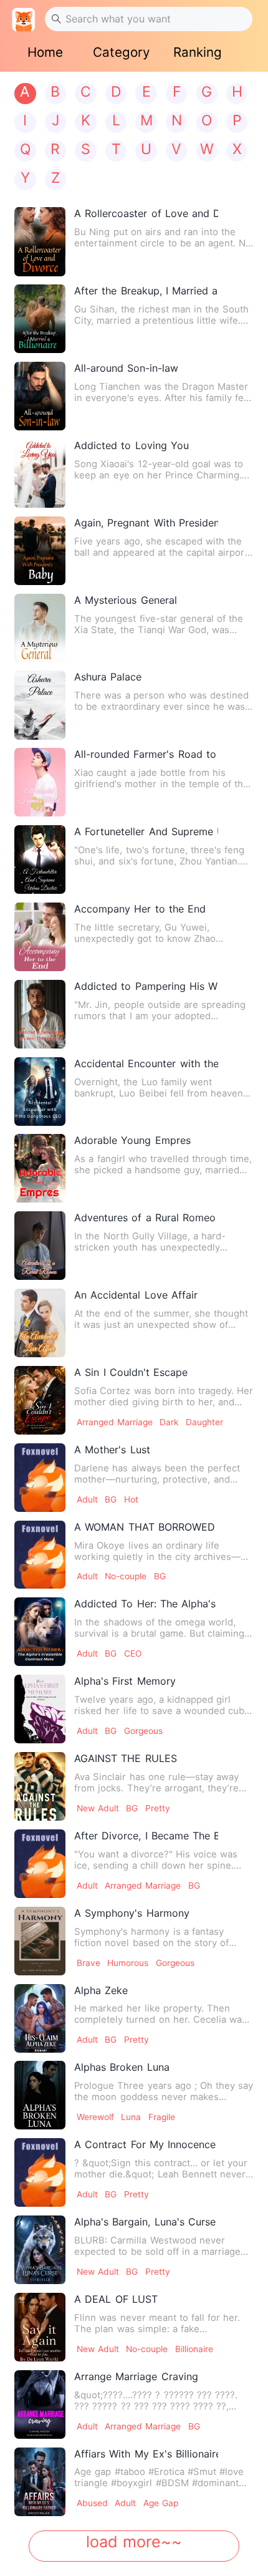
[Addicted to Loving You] (40, 473)
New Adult (98, 1808)
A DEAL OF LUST (116, 2299)
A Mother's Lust (112, 1450)
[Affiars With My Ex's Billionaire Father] (40, 2482)
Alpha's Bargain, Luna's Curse (145, 2222)
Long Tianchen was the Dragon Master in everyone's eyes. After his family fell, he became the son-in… (163, 392)
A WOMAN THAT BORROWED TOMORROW (146, 1527)
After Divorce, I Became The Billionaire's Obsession (146, 1836)
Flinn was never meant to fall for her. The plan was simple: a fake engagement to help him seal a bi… (157, 2323)
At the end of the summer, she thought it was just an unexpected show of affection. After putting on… (161, 1319)
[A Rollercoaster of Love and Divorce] (40, 241)
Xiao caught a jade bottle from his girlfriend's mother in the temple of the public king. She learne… (161, 778)
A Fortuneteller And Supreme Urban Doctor (146, 831)
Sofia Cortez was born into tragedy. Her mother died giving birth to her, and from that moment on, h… (164, 1397)
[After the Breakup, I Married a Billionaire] (40, 319)
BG (111, 1499)
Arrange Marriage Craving (136, 2376)
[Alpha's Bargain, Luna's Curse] (40, 2250)
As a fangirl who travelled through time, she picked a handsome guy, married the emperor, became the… (163, 1165)
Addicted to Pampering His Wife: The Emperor (146, 986)
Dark (169, 1422)
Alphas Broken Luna (122, 2067)
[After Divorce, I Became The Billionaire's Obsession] (40, 1864)
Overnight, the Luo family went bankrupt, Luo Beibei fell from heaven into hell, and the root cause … (159, 1088)
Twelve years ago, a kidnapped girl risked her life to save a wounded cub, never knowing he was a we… (160, 1705)
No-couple (126, 1576)
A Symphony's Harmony (132, 1913)
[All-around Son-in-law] (40, 396)
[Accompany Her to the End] (40, 937)
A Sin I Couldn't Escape (131, 1372)
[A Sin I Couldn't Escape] (40, 1400)
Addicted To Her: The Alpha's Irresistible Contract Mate (146, 1604)
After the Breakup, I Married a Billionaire (146, 291)
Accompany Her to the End (140, 909)
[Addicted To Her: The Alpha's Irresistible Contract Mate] (40, 1632)
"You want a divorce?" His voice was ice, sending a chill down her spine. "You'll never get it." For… (156, 1860)
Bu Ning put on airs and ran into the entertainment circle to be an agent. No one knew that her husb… (163, 238)
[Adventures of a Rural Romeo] (40, 1246)
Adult (87, 1499)
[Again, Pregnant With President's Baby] (40, 551)
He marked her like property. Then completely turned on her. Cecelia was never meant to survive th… (160, 2014)
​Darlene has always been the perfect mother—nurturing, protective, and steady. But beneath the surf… (157, 1474)
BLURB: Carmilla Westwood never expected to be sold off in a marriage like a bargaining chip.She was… (157, 2246)
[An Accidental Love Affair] (40, 1323)
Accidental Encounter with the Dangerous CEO (146, 1063)
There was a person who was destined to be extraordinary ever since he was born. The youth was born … (161, 701)
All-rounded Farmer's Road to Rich (146, 754)
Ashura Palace (108, 677)
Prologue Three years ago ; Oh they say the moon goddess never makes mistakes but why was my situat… (164, 2091)
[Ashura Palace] (40, 705)
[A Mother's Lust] (40, 1478)
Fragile (162, 2117)
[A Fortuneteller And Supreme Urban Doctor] (40, 859)
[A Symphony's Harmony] (40, 1941)
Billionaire (194, 2349)
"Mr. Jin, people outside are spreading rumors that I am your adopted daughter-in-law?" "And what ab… (160, 1010)
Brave (89, 1963)
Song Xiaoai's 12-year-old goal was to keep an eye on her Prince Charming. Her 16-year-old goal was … (159, 470)
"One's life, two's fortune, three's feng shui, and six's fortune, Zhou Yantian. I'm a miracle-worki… (159, 856)
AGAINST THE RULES (125, 1758)
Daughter (204, 1422)
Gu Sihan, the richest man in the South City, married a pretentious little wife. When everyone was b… (161, 315)
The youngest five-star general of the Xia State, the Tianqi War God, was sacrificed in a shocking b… (159, 624)
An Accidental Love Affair (136, 1295)
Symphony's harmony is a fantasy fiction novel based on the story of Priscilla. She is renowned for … (151, 1937)
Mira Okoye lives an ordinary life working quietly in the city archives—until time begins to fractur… (157, 1551)
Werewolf (95, 2117)
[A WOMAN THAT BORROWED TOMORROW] (40, 1555)
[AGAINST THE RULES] (40, 1786)
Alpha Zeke (101, 1990)
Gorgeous (143, 1731)
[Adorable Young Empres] (40, 1168)
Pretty (158, 1808)
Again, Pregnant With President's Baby (146, 523)
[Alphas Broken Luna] (40, 2095)
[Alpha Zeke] (40, 2018)
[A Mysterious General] (40, 628)
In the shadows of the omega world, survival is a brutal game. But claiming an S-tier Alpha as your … (159, 1628)
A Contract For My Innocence (145, 2144)
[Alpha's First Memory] (40, 1709)
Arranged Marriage (115, 1422)
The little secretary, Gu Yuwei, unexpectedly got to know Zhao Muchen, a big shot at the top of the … (160, 933)
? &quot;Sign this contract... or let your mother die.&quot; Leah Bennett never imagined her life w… (161, 2169)
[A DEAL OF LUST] (40, 2327)
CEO (133, 1654)
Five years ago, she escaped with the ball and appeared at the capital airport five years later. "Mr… (161, 547)
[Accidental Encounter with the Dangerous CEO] (40, 1092)
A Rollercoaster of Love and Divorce (146, 213)
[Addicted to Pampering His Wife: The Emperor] (40, 1014)
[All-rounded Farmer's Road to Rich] (40, 782)
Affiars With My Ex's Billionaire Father (146, 2454)
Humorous (128, 1963)
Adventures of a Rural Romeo (145, 1218)
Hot (131, 1499)
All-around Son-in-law (126, 368)
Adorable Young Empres (132, 1140)
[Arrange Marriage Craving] (40, 2404)
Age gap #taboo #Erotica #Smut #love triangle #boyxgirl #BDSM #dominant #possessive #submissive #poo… (159, 2477)
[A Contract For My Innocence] (40, 2172)
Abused (92, 2503)
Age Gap (161, 2503)
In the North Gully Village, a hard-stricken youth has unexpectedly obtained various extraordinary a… (150, 1242)
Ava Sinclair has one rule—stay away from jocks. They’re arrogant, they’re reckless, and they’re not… (156, 1783)
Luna (131, 2117)
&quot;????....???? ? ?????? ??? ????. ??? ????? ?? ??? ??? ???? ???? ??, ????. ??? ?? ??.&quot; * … (156, 2401)
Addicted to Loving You (131, 445)
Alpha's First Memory (125, 1681)
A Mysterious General (125, 600)
